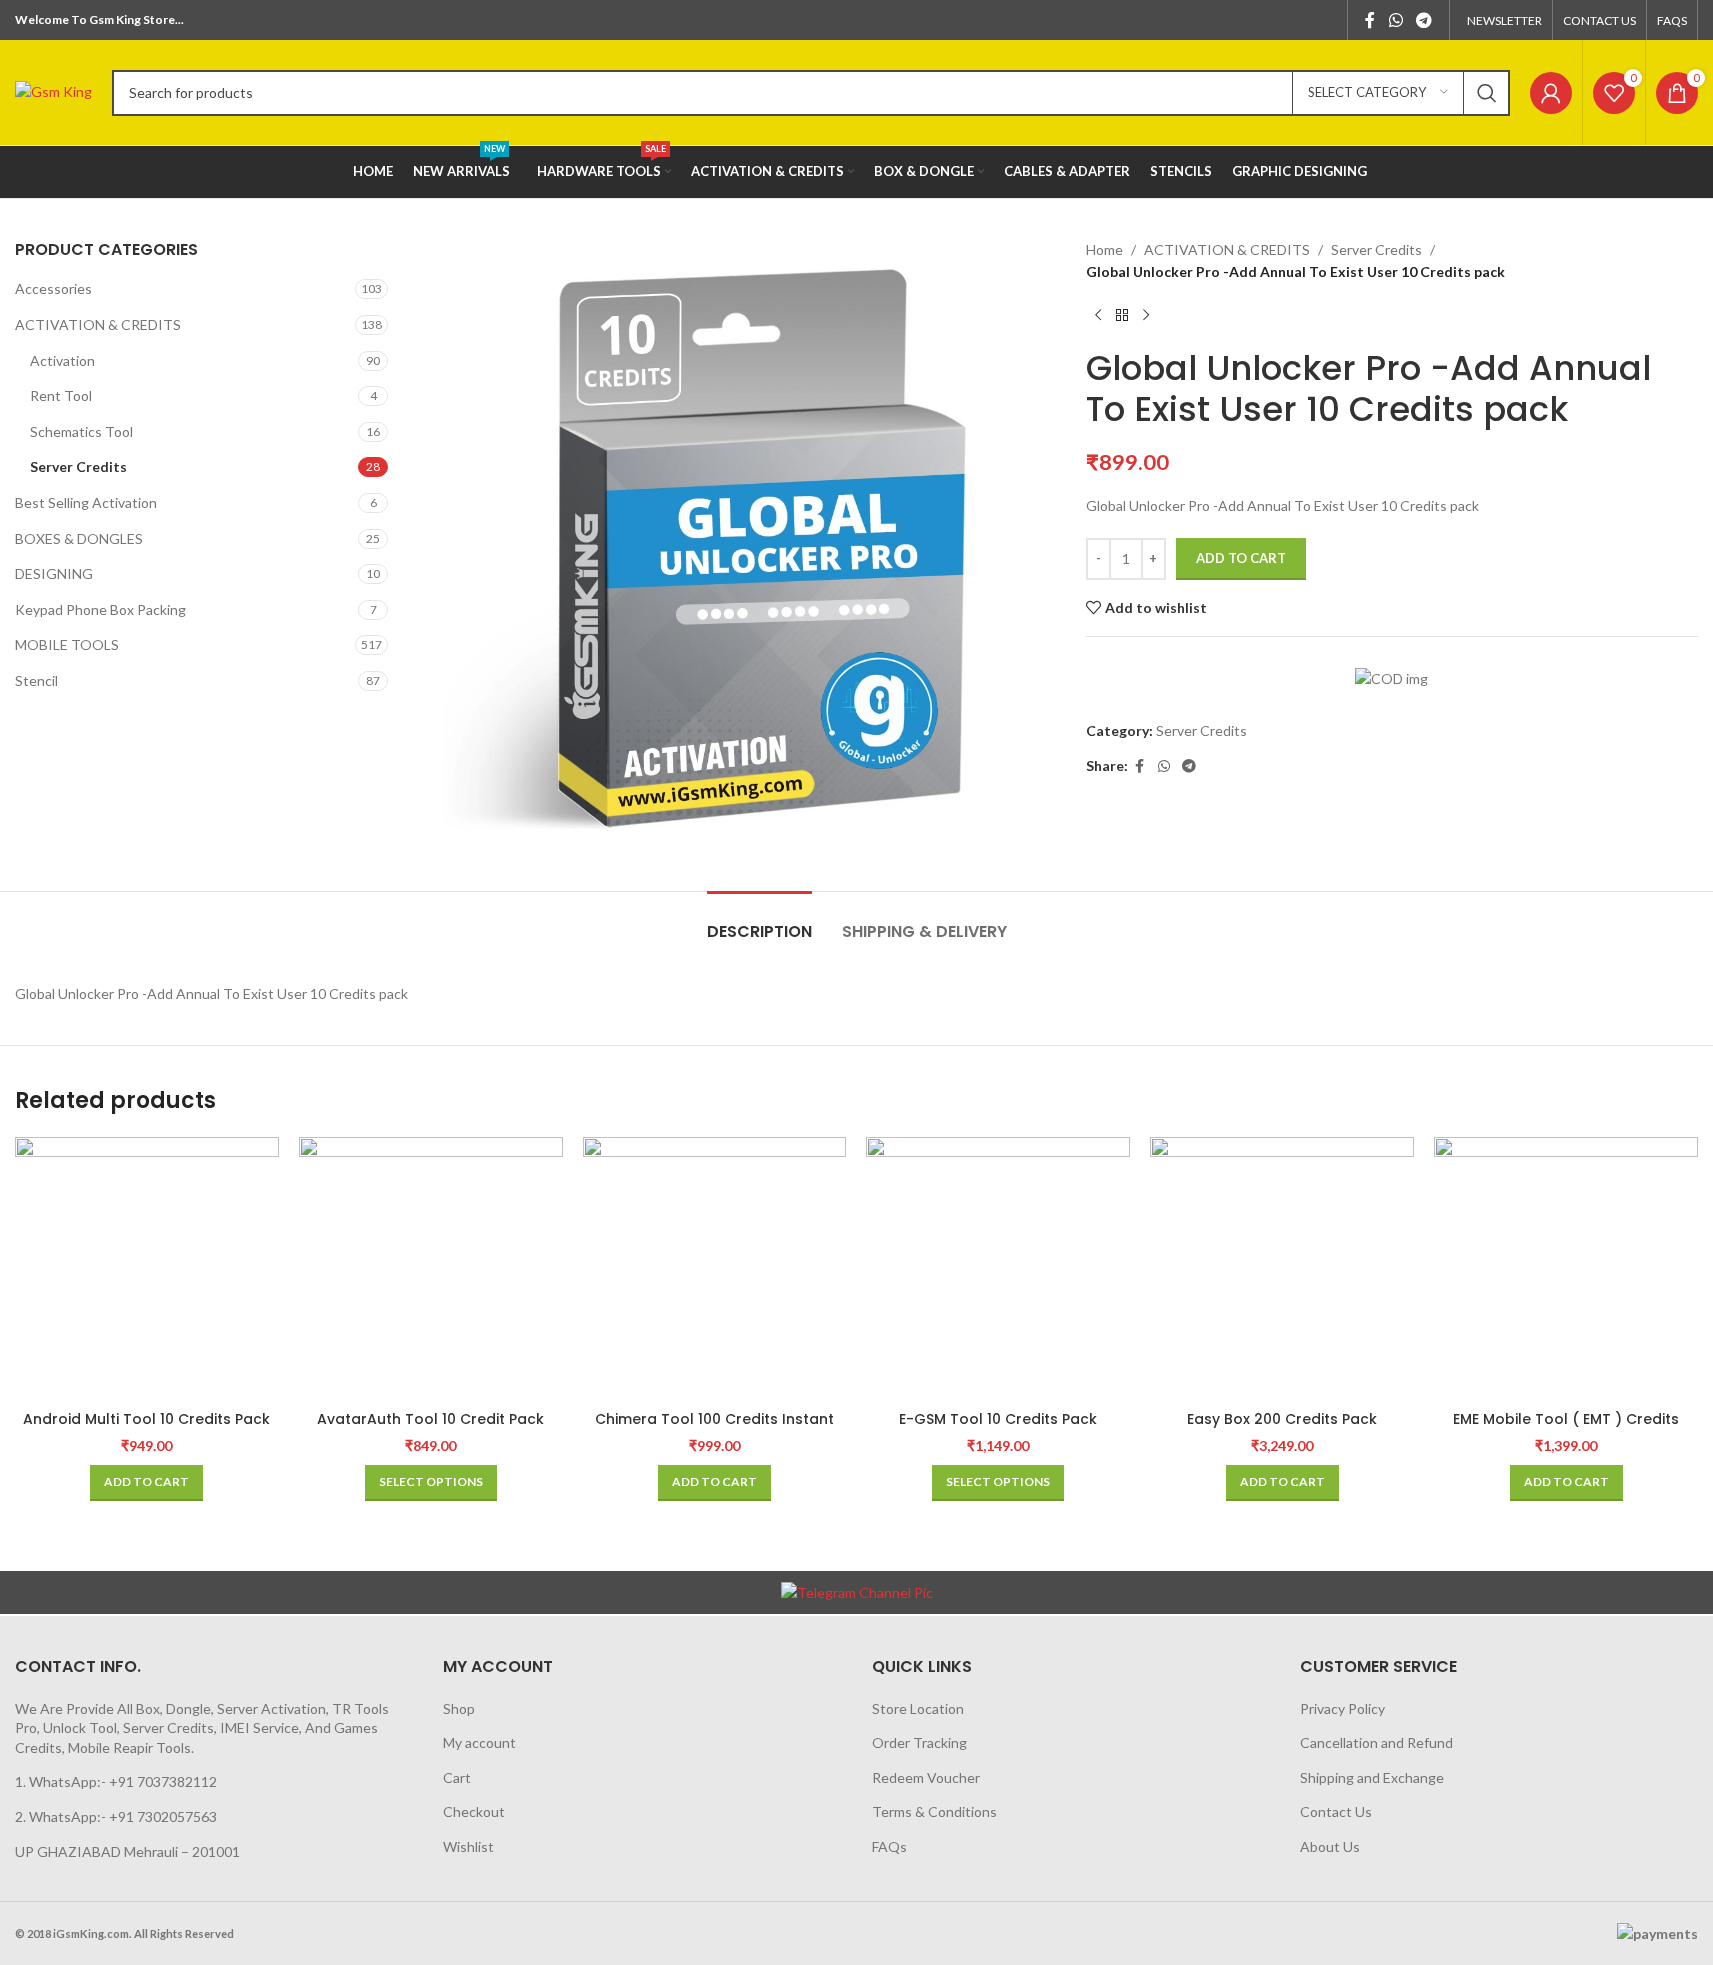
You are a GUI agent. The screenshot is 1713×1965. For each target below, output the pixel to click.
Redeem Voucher (926, 1777)
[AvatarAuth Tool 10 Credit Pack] (431, 1269)
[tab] (759, 921)
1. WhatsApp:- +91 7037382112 (116, 1781)
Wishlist (468, 1846)
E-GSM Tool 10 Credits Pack (998, 1419)
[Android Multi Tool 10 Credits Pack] (147, 1269)
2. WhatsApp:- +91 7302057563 (116, 1816)
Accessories (53, 288)
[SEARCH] (1487, 93)
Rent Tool (61, 395)
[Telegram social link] (1424, 20)
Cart (457, 1777)
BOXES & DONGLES (79, 538)
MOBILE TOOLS (67, 644)
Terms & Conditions (934, 1811)
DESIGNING (54, 573)
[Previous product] (1098, 316)
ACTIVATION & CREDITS (98, 324)
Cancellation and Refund (1376, 1742)
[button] (146, 1483)
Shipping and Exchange (1372, 1777)
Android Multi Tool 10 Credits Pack (146, 1419)
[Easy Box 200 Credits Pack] (1282, 1269)
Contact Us (1336, 1811)
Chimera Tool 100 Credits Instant (714, 1419)
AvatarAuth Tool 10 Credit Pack (430, 1419)
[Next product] (1146, 316)
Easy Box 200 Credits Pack (1282, 1419)
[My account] (1551, 93)
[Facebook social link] (1370, 20)
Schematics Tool (81, 431)
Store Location (918, 1708)
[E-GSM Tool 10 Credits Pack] (998, 1269)
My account (479, 1742)
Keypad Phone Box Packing (100, 609)
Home (1104, 249)
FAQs (889, 1846)
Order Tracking (919, 1742)
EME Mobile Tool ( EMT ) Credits (1566, 1419)
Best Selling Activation (86, 502)
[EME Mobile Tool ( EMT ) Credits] (1566, 1269)
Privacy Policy (1342, 1708)
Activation (62, 360)
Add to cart (1241, 558)
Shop (459, 1708)
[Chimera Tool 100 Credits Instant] (715, 1269)
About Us (1330, 1846)
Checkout (474, 1811)
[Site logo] (53, 90)
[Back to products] (1122, 316)
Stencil (36, 680)
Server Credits (78, 466)
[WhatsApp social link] (1395, 20)
